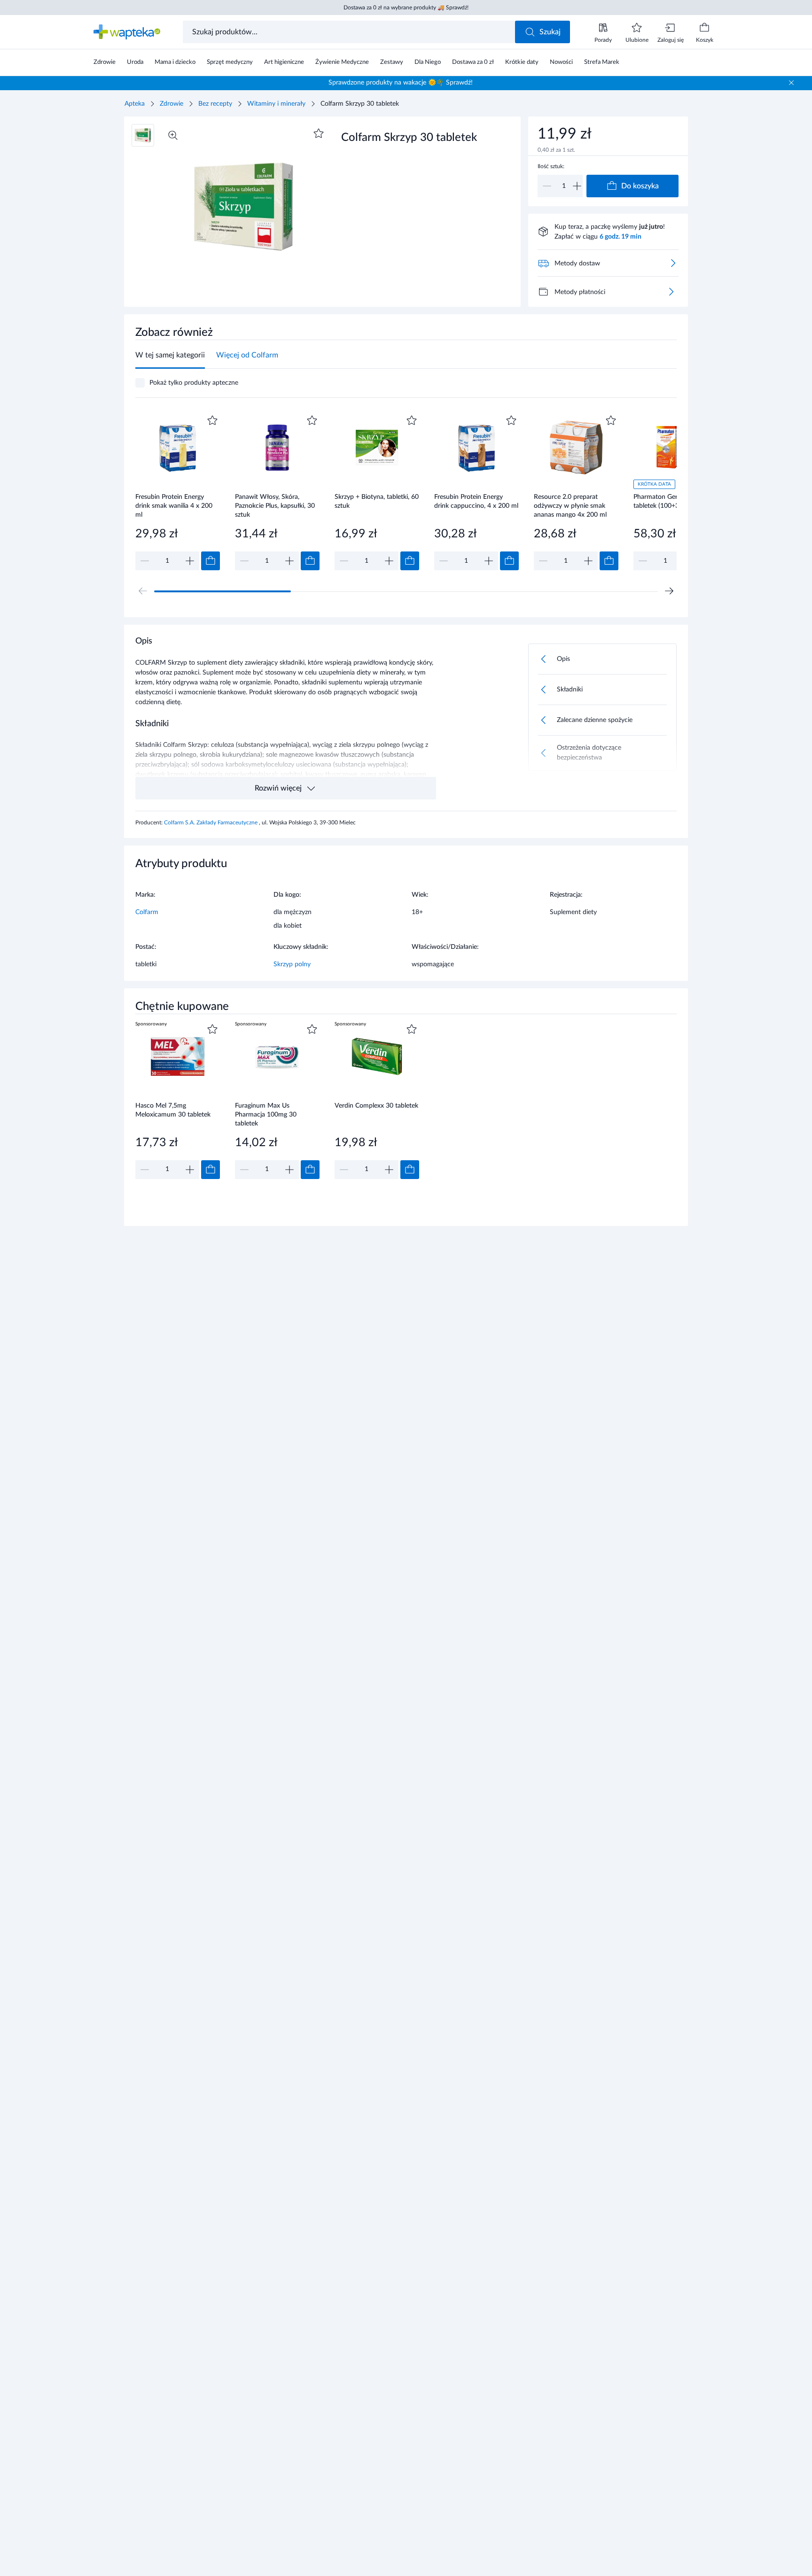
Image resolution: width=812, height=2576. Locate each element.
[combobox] (350, 32)
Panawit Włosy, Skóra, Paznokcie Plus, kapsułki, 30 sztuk (275, 506)
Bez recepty (215, 104)
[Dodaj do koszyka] (211, 561)
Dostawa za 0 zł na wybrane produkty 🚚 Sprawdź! (406, 8)
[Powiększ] (173, 135)
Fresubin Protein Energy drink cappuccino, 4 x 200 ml (476, 501)
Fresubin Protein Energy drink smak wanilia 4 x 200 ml (174, 506)
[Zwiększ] (577, 186)
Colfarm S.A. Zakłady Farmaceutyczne (211, 822)
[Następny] (669, 591)
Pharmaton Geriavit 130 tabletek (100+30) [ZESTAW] (675, 501)
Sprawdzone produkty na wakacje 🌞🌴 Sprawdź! (401, 83)
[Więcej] (671, 292)
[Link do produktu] (178, 492)
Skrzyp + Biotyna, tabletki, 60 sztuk (377, 501)
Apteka (135, 104)
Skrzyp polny (292, 964)
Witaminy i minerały (276, 104)
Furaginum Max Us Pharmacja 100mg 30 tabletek (266, 1114)
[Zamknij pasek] (791, 83)
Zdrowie (172, 104)
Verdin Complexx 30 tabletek (376, 1106)
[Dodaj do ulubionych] (319, 133)
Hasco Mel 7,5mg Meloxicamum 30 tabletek (173, 1110)
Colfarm (147, 912)
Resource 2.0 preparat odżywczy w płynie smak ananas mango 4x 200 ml (570, 506)
